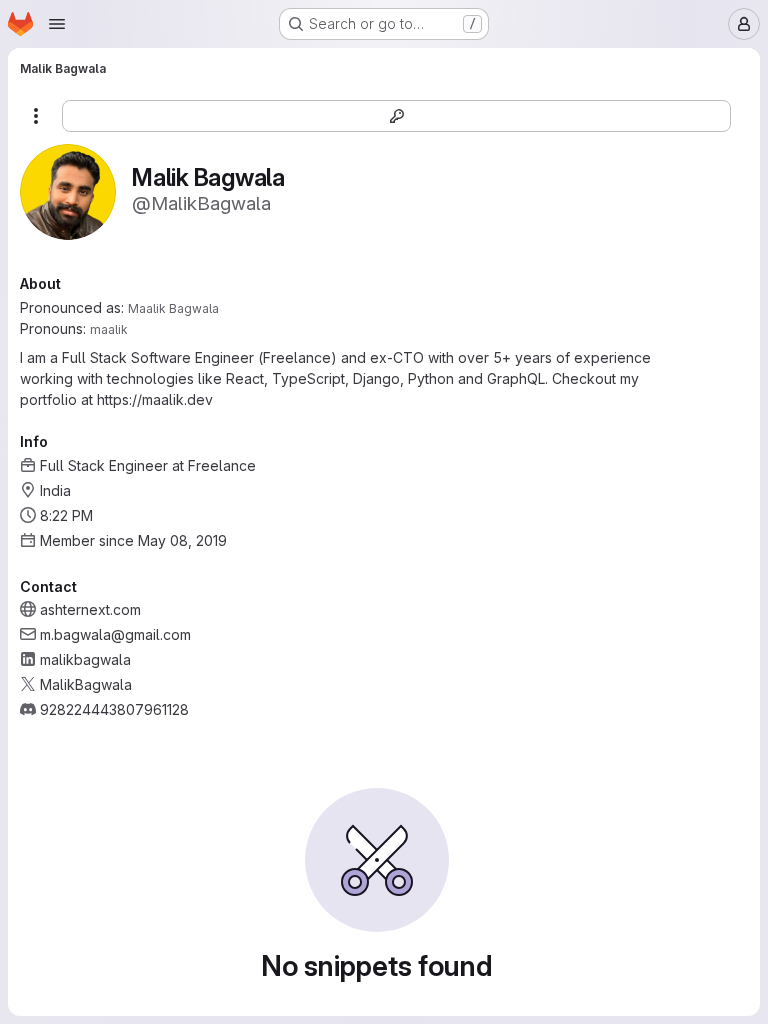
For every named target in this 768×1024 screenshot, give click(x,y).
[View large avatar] (68, 190)
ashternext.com (90, 609)
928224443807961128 (114, 709)
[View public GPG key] (396, 116)
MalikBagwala (86, 684)
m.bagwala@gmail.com (115, 634)
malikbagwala (85, 659)
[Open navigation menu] (57, 24)
